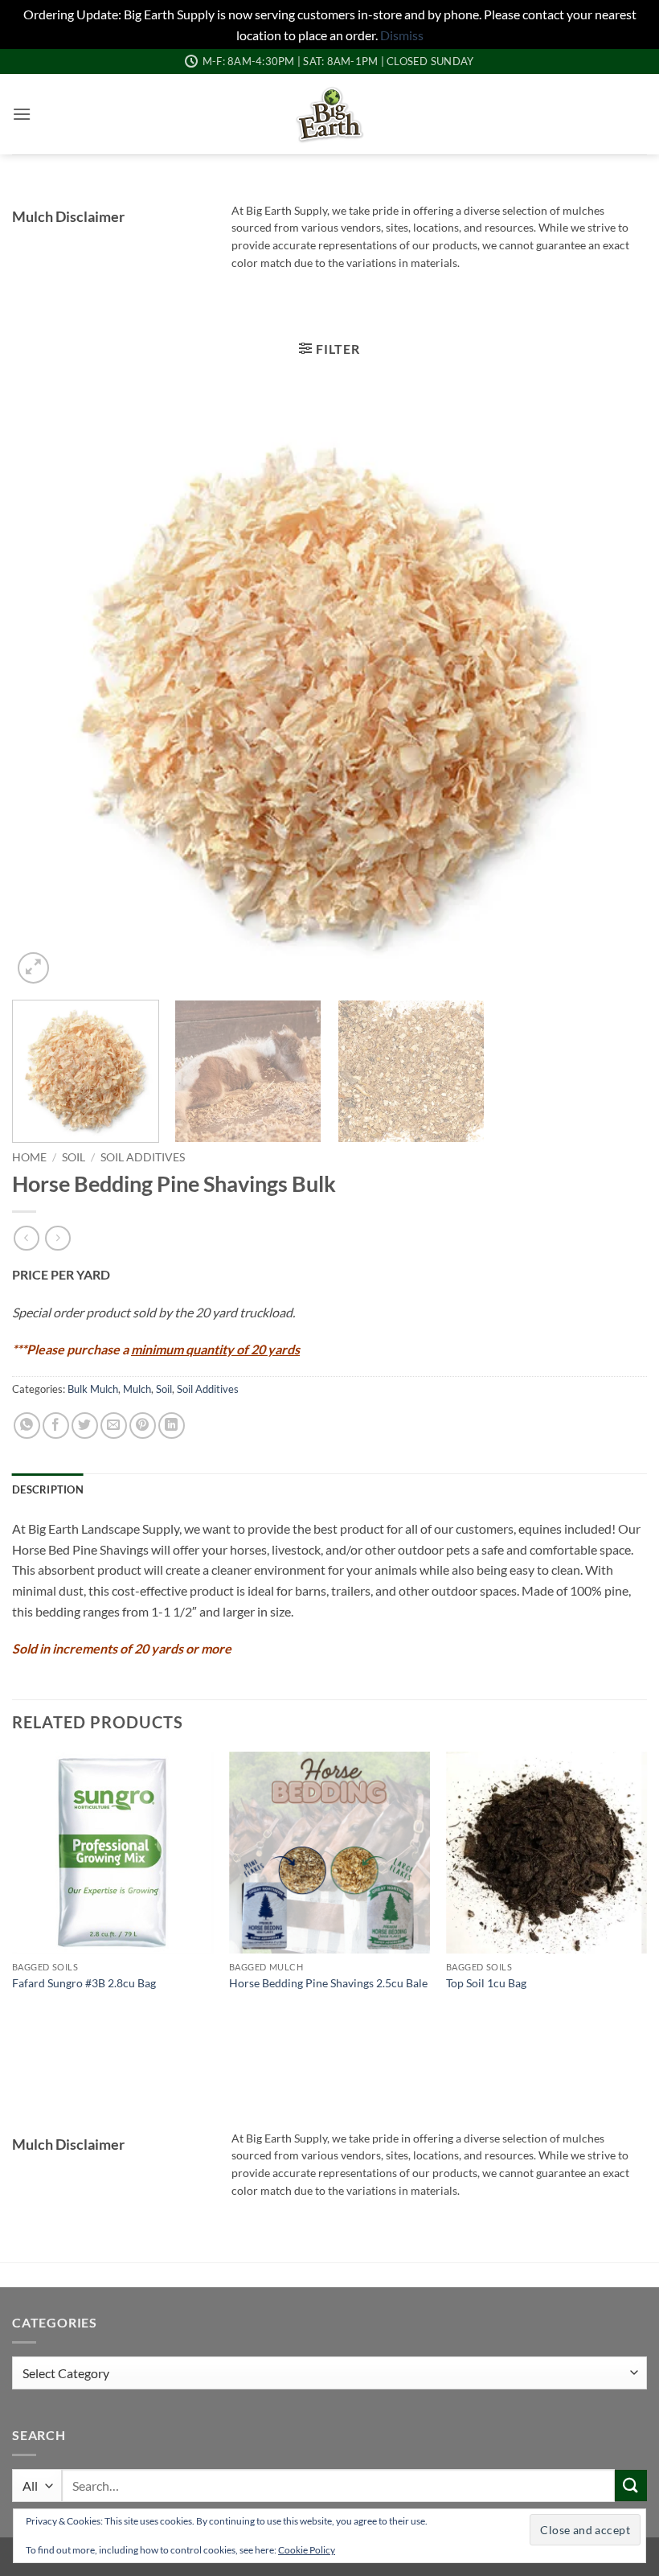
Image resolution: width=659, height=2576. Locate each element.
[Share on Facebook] (56, 1426)
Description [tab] (48, 1489)
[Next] (614, 689)
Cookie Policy (307, 2550)
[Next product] (26, 1238)
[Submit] (631, 2486)
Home (29, 1157)
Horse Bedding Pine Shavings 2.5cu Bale (328, 1983)
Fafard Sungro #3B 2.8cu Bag (84, 1983)
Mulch (137, 1389)
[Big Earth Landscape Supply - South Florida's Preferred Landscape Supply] (330, 114)
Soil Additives (143, 1157)
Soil (74, 1157)
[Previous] (45, 689)
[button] (22, 114)
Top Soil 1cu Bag (486, 1983)
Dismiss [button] (402, 35)
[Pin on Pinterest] (143, 1426)
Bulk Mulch (93, 1389)
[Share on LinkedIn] (172, 1426)
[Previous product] (57, 1238)
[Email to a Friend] (114, 1426)
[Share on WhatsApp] (27, 1426)
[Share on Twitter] (85, 1426)
